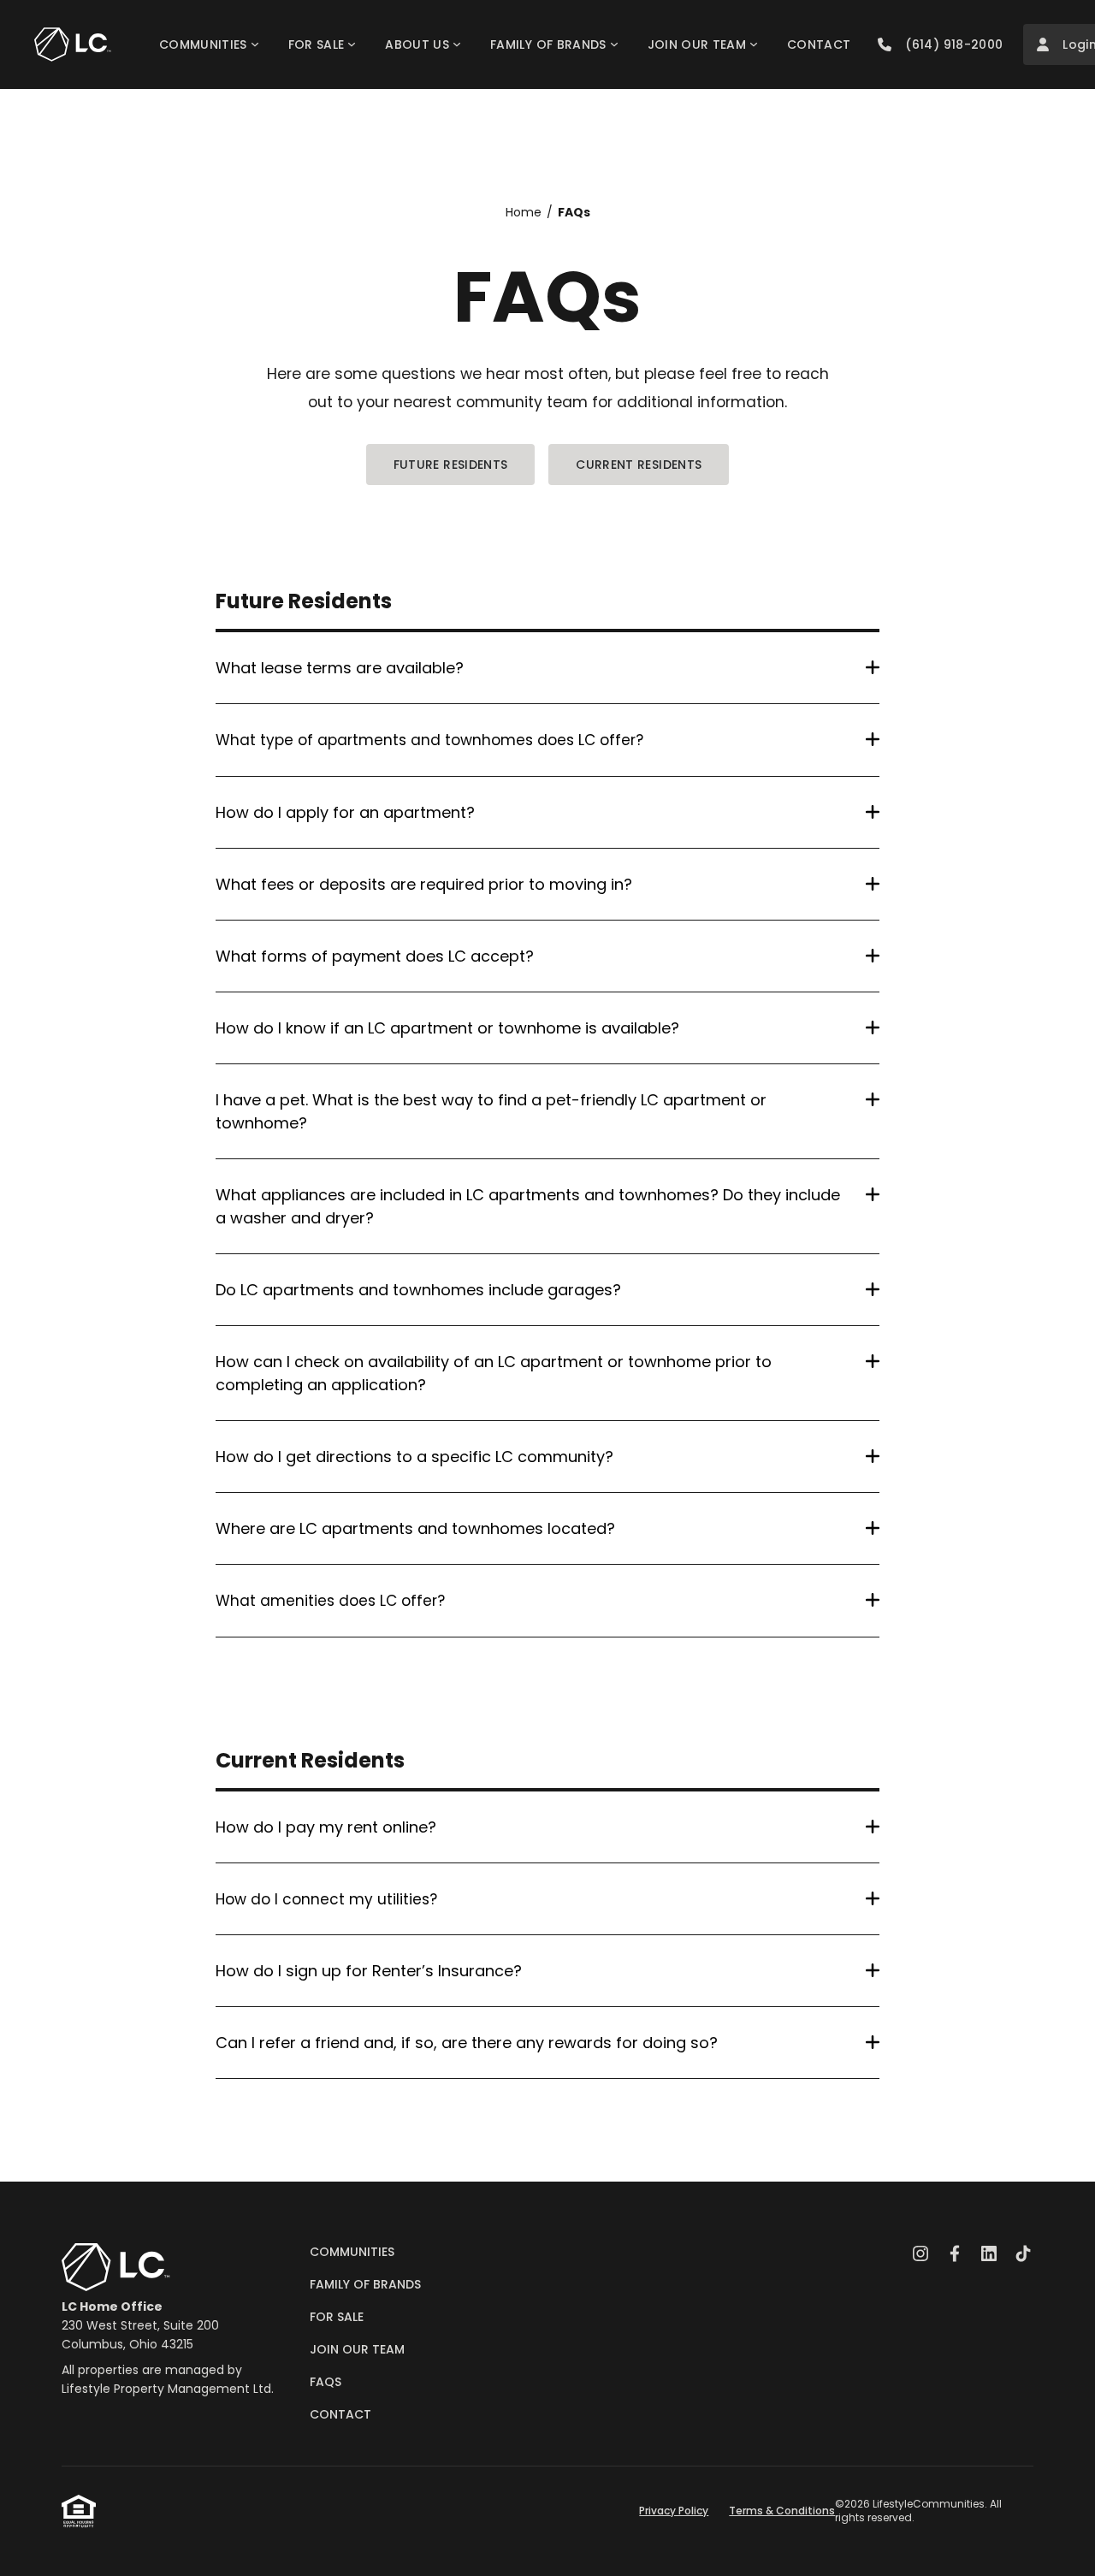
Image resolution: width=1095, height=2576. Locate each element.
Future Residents (451, 465)
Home (524, 212)
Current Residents (639, 465)
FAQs (574, 212)
